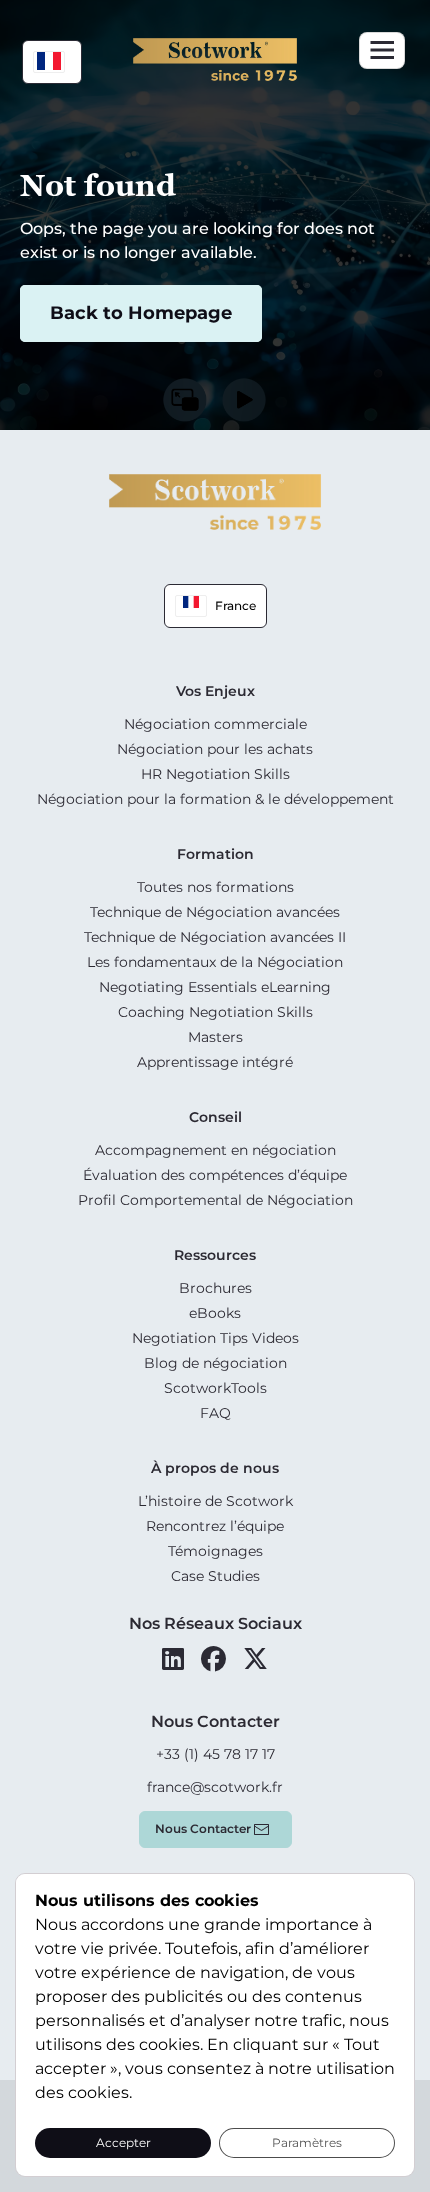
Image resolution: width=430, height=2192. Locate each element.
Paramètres (307, 2142)
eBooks (215, 1313)
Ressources (215, 1255)
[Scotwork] (215, 500)
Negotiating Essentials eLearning (215, 987)
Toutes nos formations (215, 887)
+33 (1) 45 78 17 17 (215, 1754)
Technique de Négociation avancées (215, 912)
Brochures (215, 1288)
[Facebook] (213, 1659)
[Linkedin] (173, 1659)
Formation (215, 854)
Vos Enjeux (215, 691)
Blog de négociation (215, 1363)
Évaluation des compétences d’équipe (215, 1175)
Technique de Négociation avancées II (215, 937)
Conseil (215, 1117)
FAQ (215, 1413)
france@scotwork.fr (215, 1787)
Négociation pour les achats (215, 749)
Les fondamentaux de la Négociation (215, 962)
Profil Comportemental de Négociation (215, 1200)
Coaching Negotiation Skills (215, 1012)
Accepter (123, 2142)
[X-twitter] (255, 1659)
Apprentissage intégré (215, 1062)
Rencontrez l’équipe (215, 1526)
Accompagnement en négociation (215, 1150)
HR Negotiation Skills (215, 774)
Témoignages (215, 1551)
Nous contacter (203, 1828)
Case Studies (215, 1576)
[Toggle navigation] (382, 50)
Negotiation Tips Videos (215, 1338)
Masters (215, 1037)
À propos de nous (215, 1468)
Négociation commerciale (215, 724)
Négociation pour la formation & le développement (215, 799)
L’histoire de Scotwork (215, 1501)
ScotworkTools (215, 1388)
